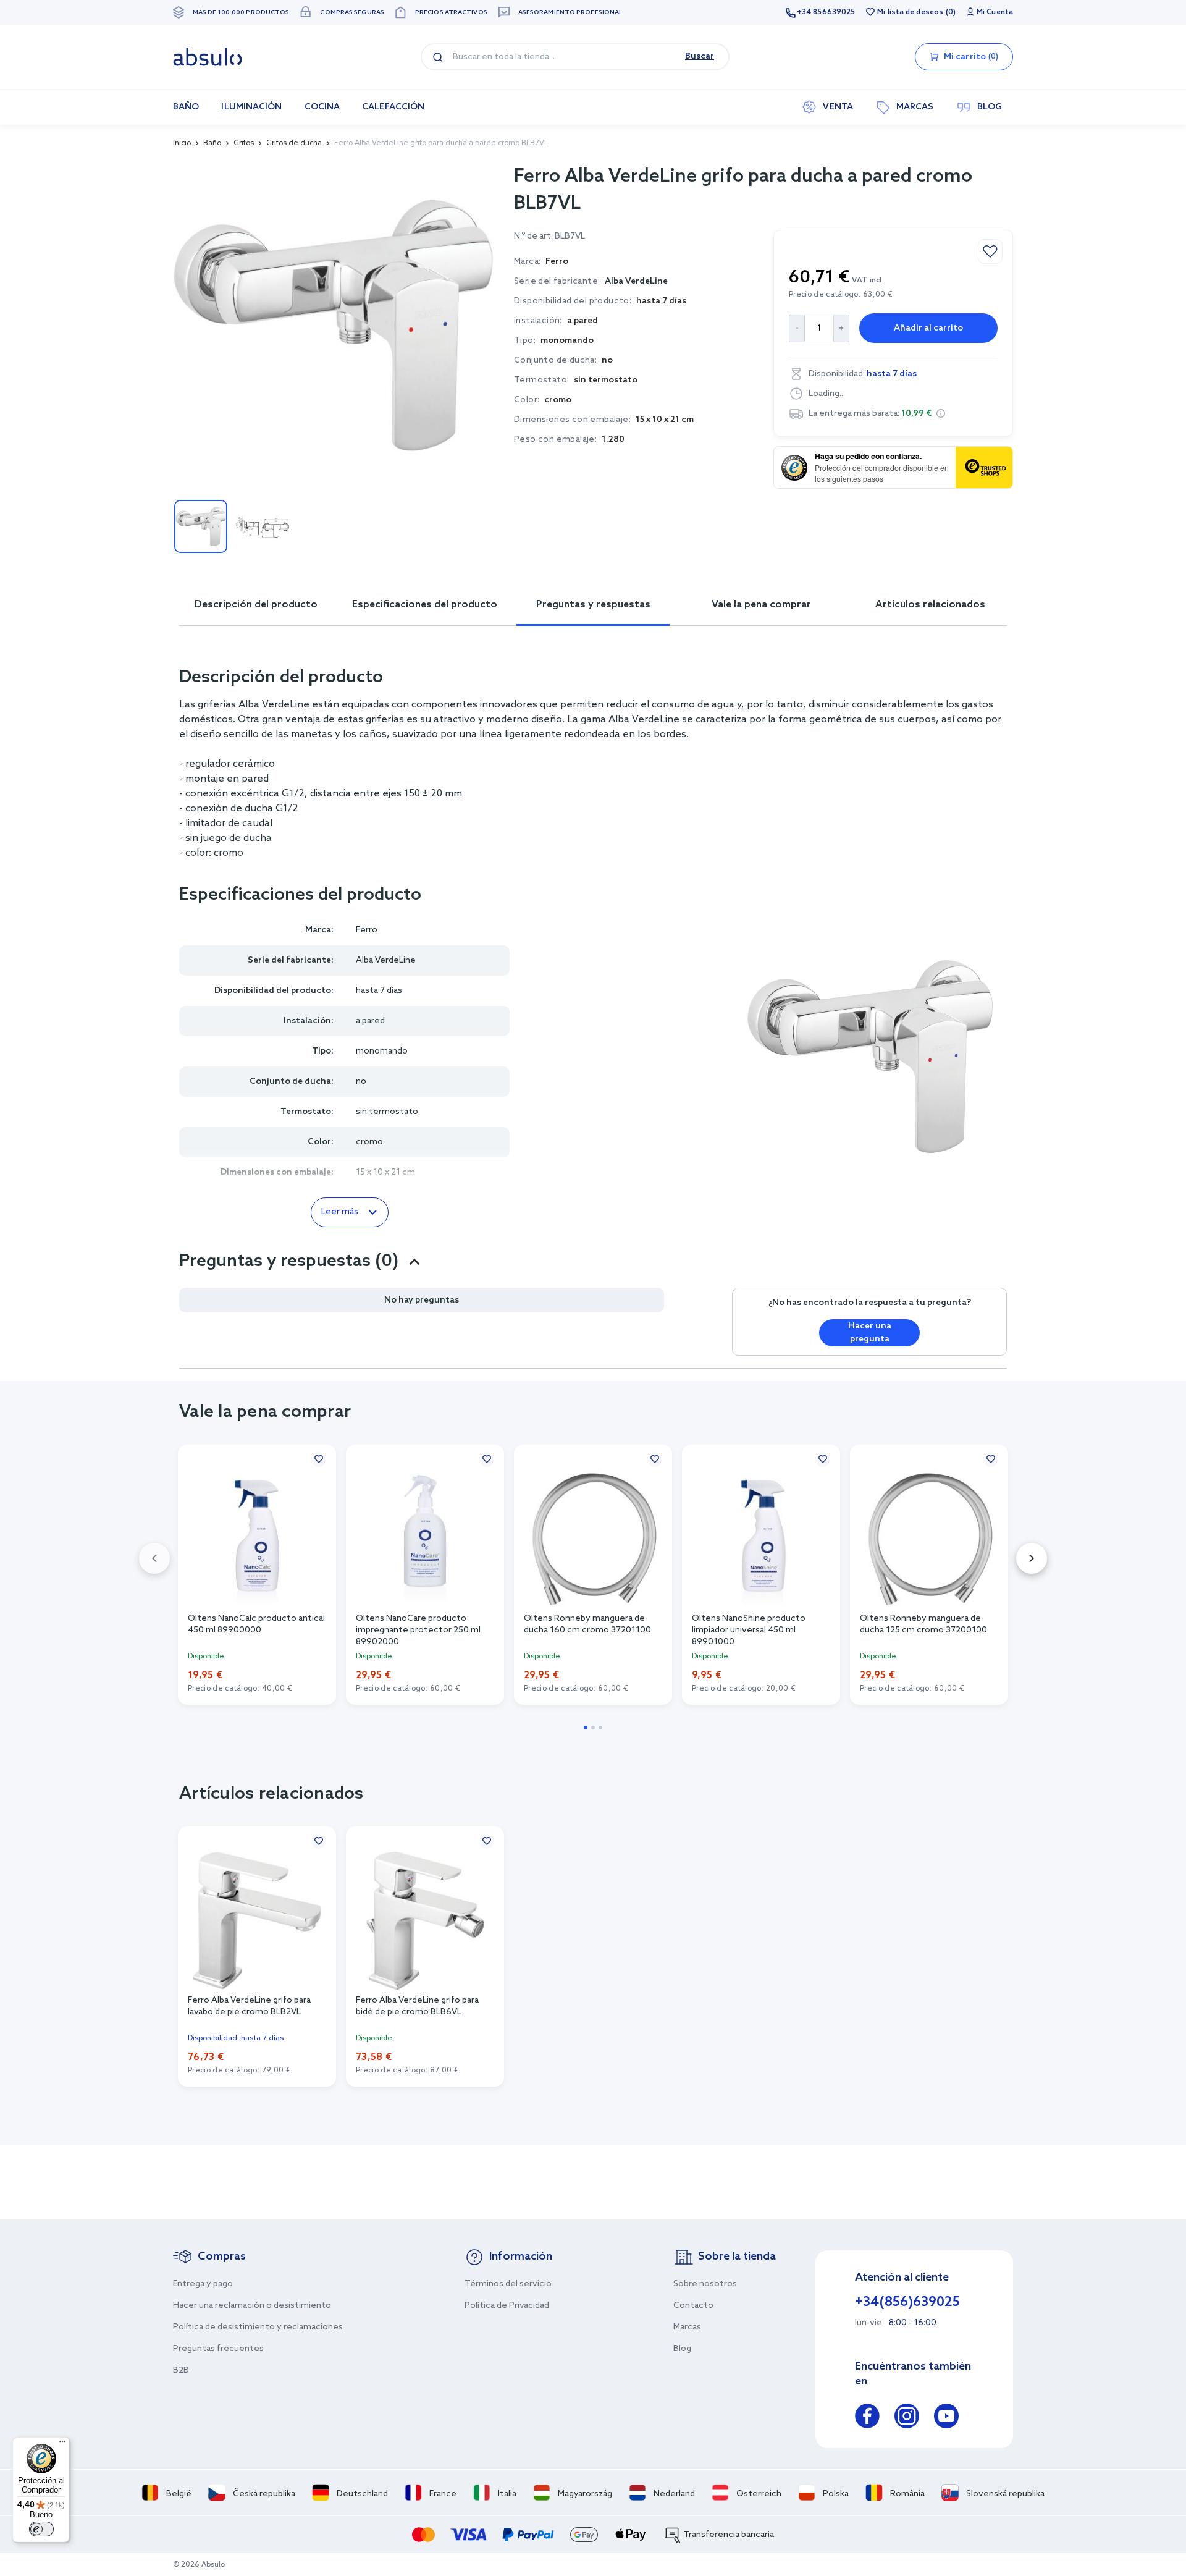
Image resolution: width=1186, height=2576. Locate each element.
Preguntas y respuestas (593, 605)
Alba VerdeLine (636, 281)
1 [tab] (586, 1728)
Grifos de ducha (294, 143)
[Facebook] (867, 2418)
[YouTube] (946, 2418)
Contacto (693, 2306)
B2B (181, 2371)
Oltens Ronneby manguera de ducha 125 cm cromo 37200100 (923, 1624)
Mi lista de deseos (910, 12)
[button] (941, 413)
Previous (154, 1558)
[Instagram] (907, 2418)
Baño (212, 143)
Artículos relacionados (930, 605)
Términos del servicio (508, 2284)
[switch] (41, 2529)
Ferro (367, 930)
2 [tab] (593, 1728)
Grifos (244, 143)
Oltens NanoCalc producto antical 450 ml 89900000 (256, 1624)
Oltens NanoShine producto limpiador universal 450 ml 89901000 (749, 1629)
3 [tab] (600, 1728)
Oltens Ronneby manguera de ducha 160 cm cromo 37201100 (587, 1624)
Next (1032, 1558)
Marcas (687, 2327)
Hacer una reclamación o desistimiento (252, 2306)
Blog (682, 2349)
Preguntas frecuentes (218, 2349)
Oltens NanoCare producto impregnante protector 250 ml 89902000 (418, 1629)
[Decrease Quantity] (797, 328)
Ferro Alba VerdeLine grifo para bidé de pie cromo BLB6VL (417, 2006)
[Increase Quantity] (842, 328)
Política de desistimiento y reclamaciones (258, 2327)
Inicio (182, 143)
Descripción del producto (256, 605)
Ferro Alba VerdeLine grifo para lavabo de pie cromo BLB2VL (249, 2006)
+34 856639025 (826, 12)
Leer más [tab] (340, 1212)
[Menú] (62, 2444)
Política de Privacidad (507, 2306)
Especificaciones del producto (425, 605)
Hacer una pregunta (870, 1333)
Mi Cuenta (995, 12)
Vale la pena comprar (761, 605)
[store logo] (208, 57)
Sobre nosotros (705, 2284)
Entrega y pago (203, 2284)
